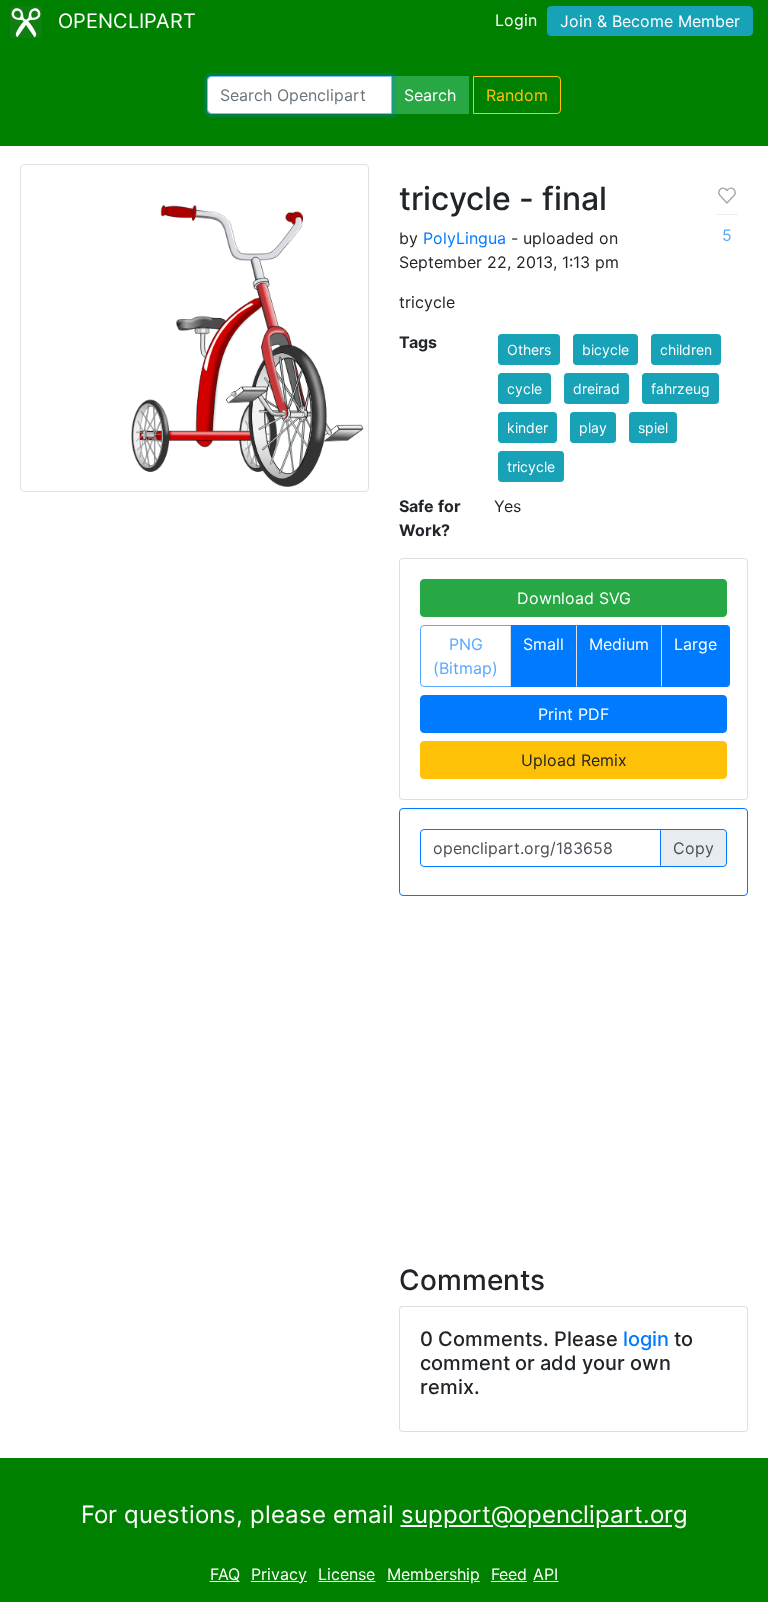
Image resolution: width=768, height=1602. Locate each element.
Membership (433, 1574)
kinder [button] (527, 427)
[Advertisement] (384, 1068)
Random (517, 95)
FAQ (225, 1574)
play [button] (593, 427)
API (545, 1574)
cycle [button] (524, 388)
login (646, 1339)
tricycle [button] (531, 466)
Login (516, 20)
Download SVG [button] (574, 598)
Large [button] (695, 644)
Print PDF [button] (573, 714)
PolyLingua (464, 238)
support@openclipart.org (544, 1514)
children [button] (686, 349)
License (346, 1574)
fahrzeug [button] (680, 388)
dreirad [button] (596, 388)
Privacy (279, 1574)
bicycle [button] (605, 349)
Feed (509, 1574)
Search (430, 95)
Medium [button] (619, 644)
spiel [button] (653, 427)
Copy (693, 848)
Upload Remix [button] (574, 760)
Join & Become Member (650, 21)
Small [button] (543, 644)
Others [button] (529, 349)
